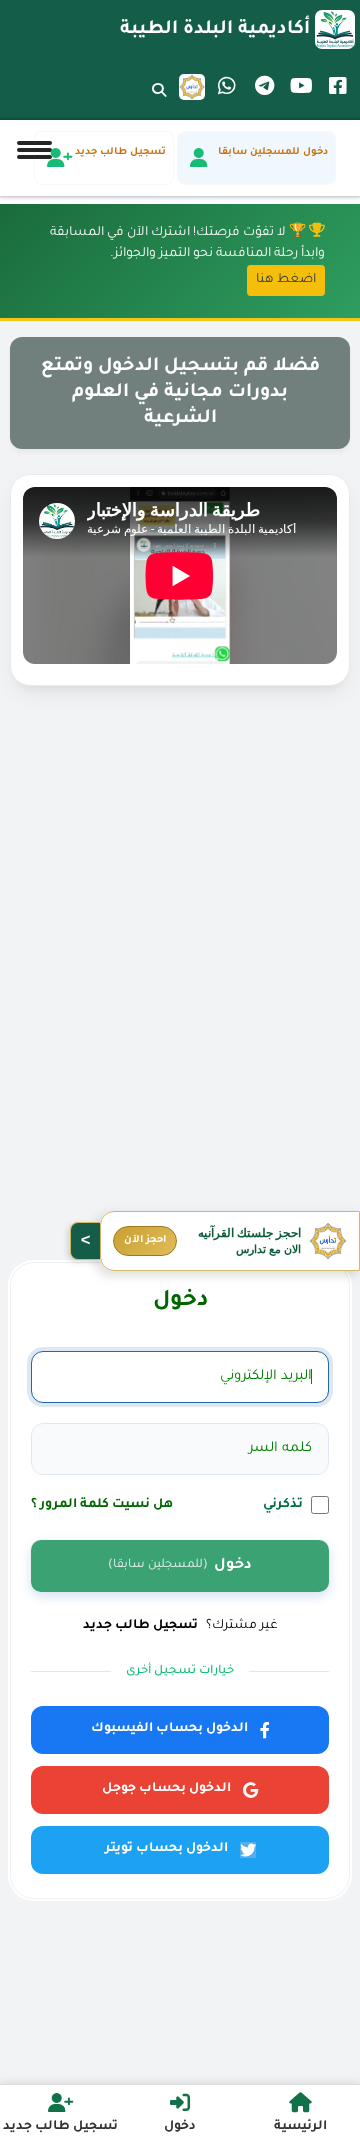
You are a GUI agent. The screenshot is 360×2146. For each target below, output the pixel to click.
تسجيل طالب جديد (140, 1626)
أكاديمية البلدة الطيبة (215, 30)
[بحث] (159, 103)
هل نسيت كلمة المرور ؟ (102, 1505)
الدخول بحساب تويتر (166, 1849)
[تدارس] (192, 87)
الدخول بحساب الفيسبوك (169, 1729)
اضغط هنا (286, 280)
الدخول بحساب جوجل (166, 1789)
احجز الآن (145, 1240)
